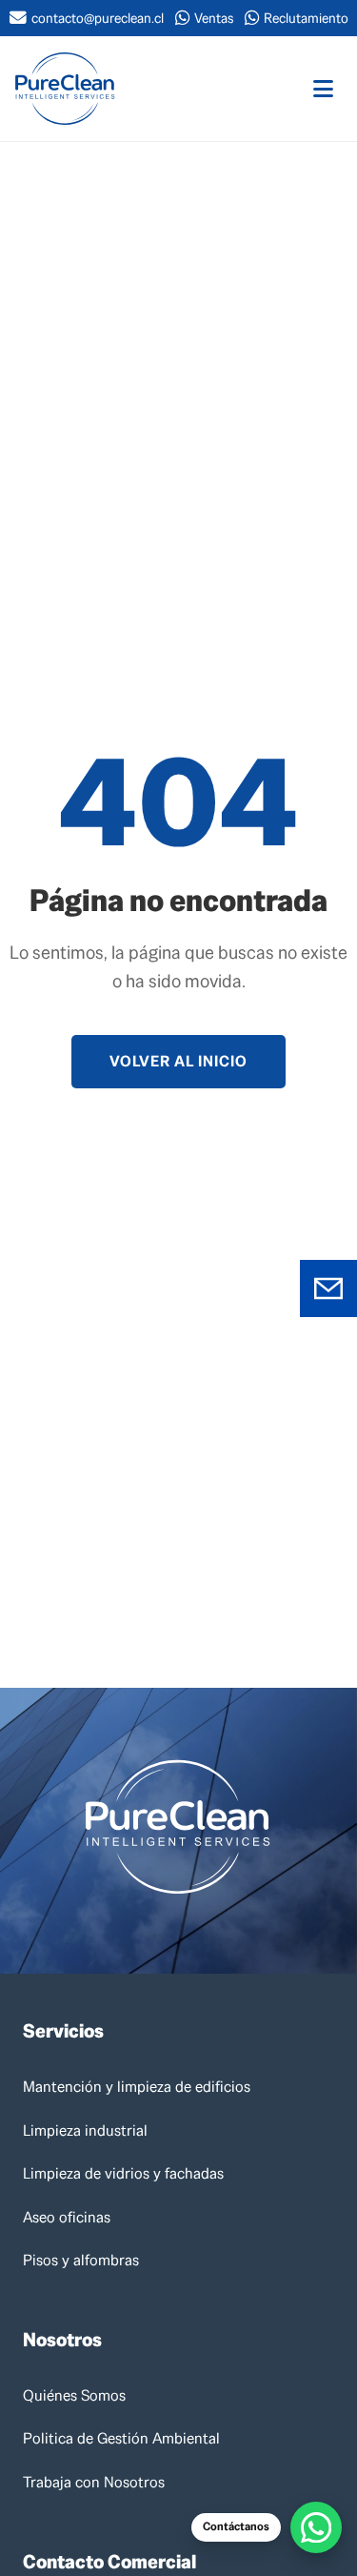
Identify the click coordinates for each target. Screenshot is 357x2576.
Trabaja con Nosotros (94, 2482)
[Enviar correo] (328, 1288)
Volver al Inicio (178, 1061)
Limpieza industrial (85, 2130)
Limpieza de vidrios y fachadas (123, 2173)
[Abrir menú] (323, 89)
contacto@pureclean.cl (98, 18)
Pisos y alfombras (81, 2260)
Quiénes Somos (74, 2395)
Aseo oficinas (67, 2217)
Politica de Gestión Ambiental (121, 2438)
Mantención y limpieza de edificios (137, 2087)
